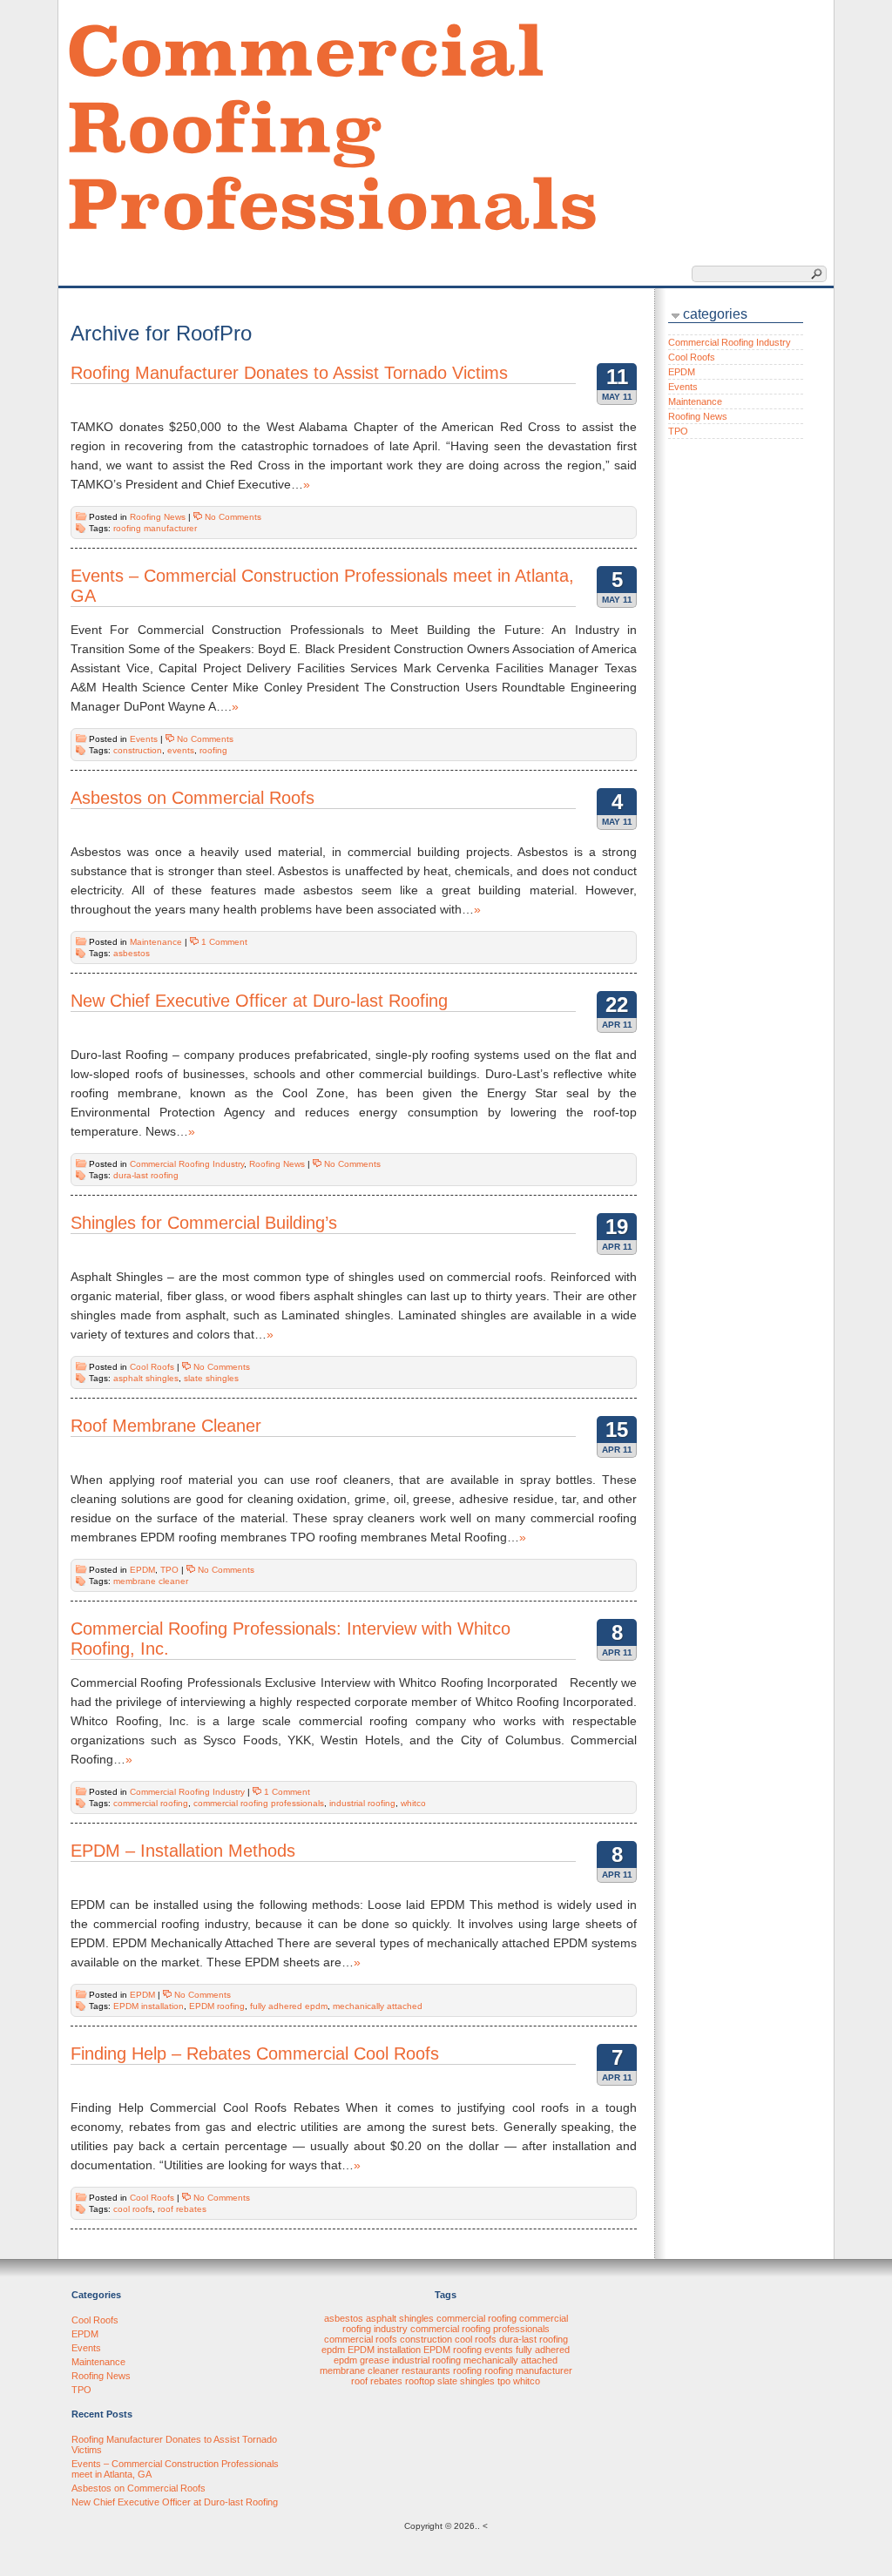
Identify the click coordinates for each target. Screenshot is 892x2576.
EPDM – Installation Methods (183, 1851)
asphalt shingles (146, 1378)
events (181, 750)
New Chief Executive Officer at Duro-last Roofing (259, 1001)
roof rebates (182, 2209)
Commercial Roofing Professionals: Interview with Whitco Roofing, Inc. (291, 1639)
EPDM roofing (217, 2006)
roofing (213, 750)
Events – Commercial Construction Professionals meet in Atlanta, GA (322, 586)
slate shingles (211, 1378)
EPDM (142, 1570)
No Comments (233, 517)
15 (617, 1430)
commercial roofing (151, 1803)
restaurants (426, 2370)
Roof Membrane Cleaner (166, 1426)
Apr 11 (617, 1025)
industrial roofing (362, 1803)
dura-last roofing (146, 1175)
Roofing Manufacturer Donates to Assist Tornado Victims (289, 373)
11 (617, 377)
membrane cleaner (151, 1581)
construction (138, 750)
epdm (333, 2350)
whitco (413, 1803)
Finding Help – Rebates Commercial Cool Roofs (255, 2053)
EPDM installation (149, 2006)
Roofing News (158, 517)
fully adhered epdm (289, 2006)
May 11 (617, 397)
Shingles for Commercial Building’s (204, 1223)
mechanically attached (378, 2006)
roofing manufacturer (155, 528)
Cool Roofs (152, 1367)
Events (144, 739)
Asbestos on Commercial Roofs (193, 798)
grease (375, 2360)
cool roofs (133, 2209)
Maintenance (156, 942)
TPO (169, 1570)
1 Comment (224, 942)
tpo (504, 2381)
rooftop (420, 2381)
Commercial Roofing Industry (187, 1164)
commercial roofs (361, 2339)
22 (617, 1005)
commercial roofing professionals (259, 1803)
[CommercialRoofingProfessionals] (333, 125)
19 (617, 1227)
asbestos (132, 953)
